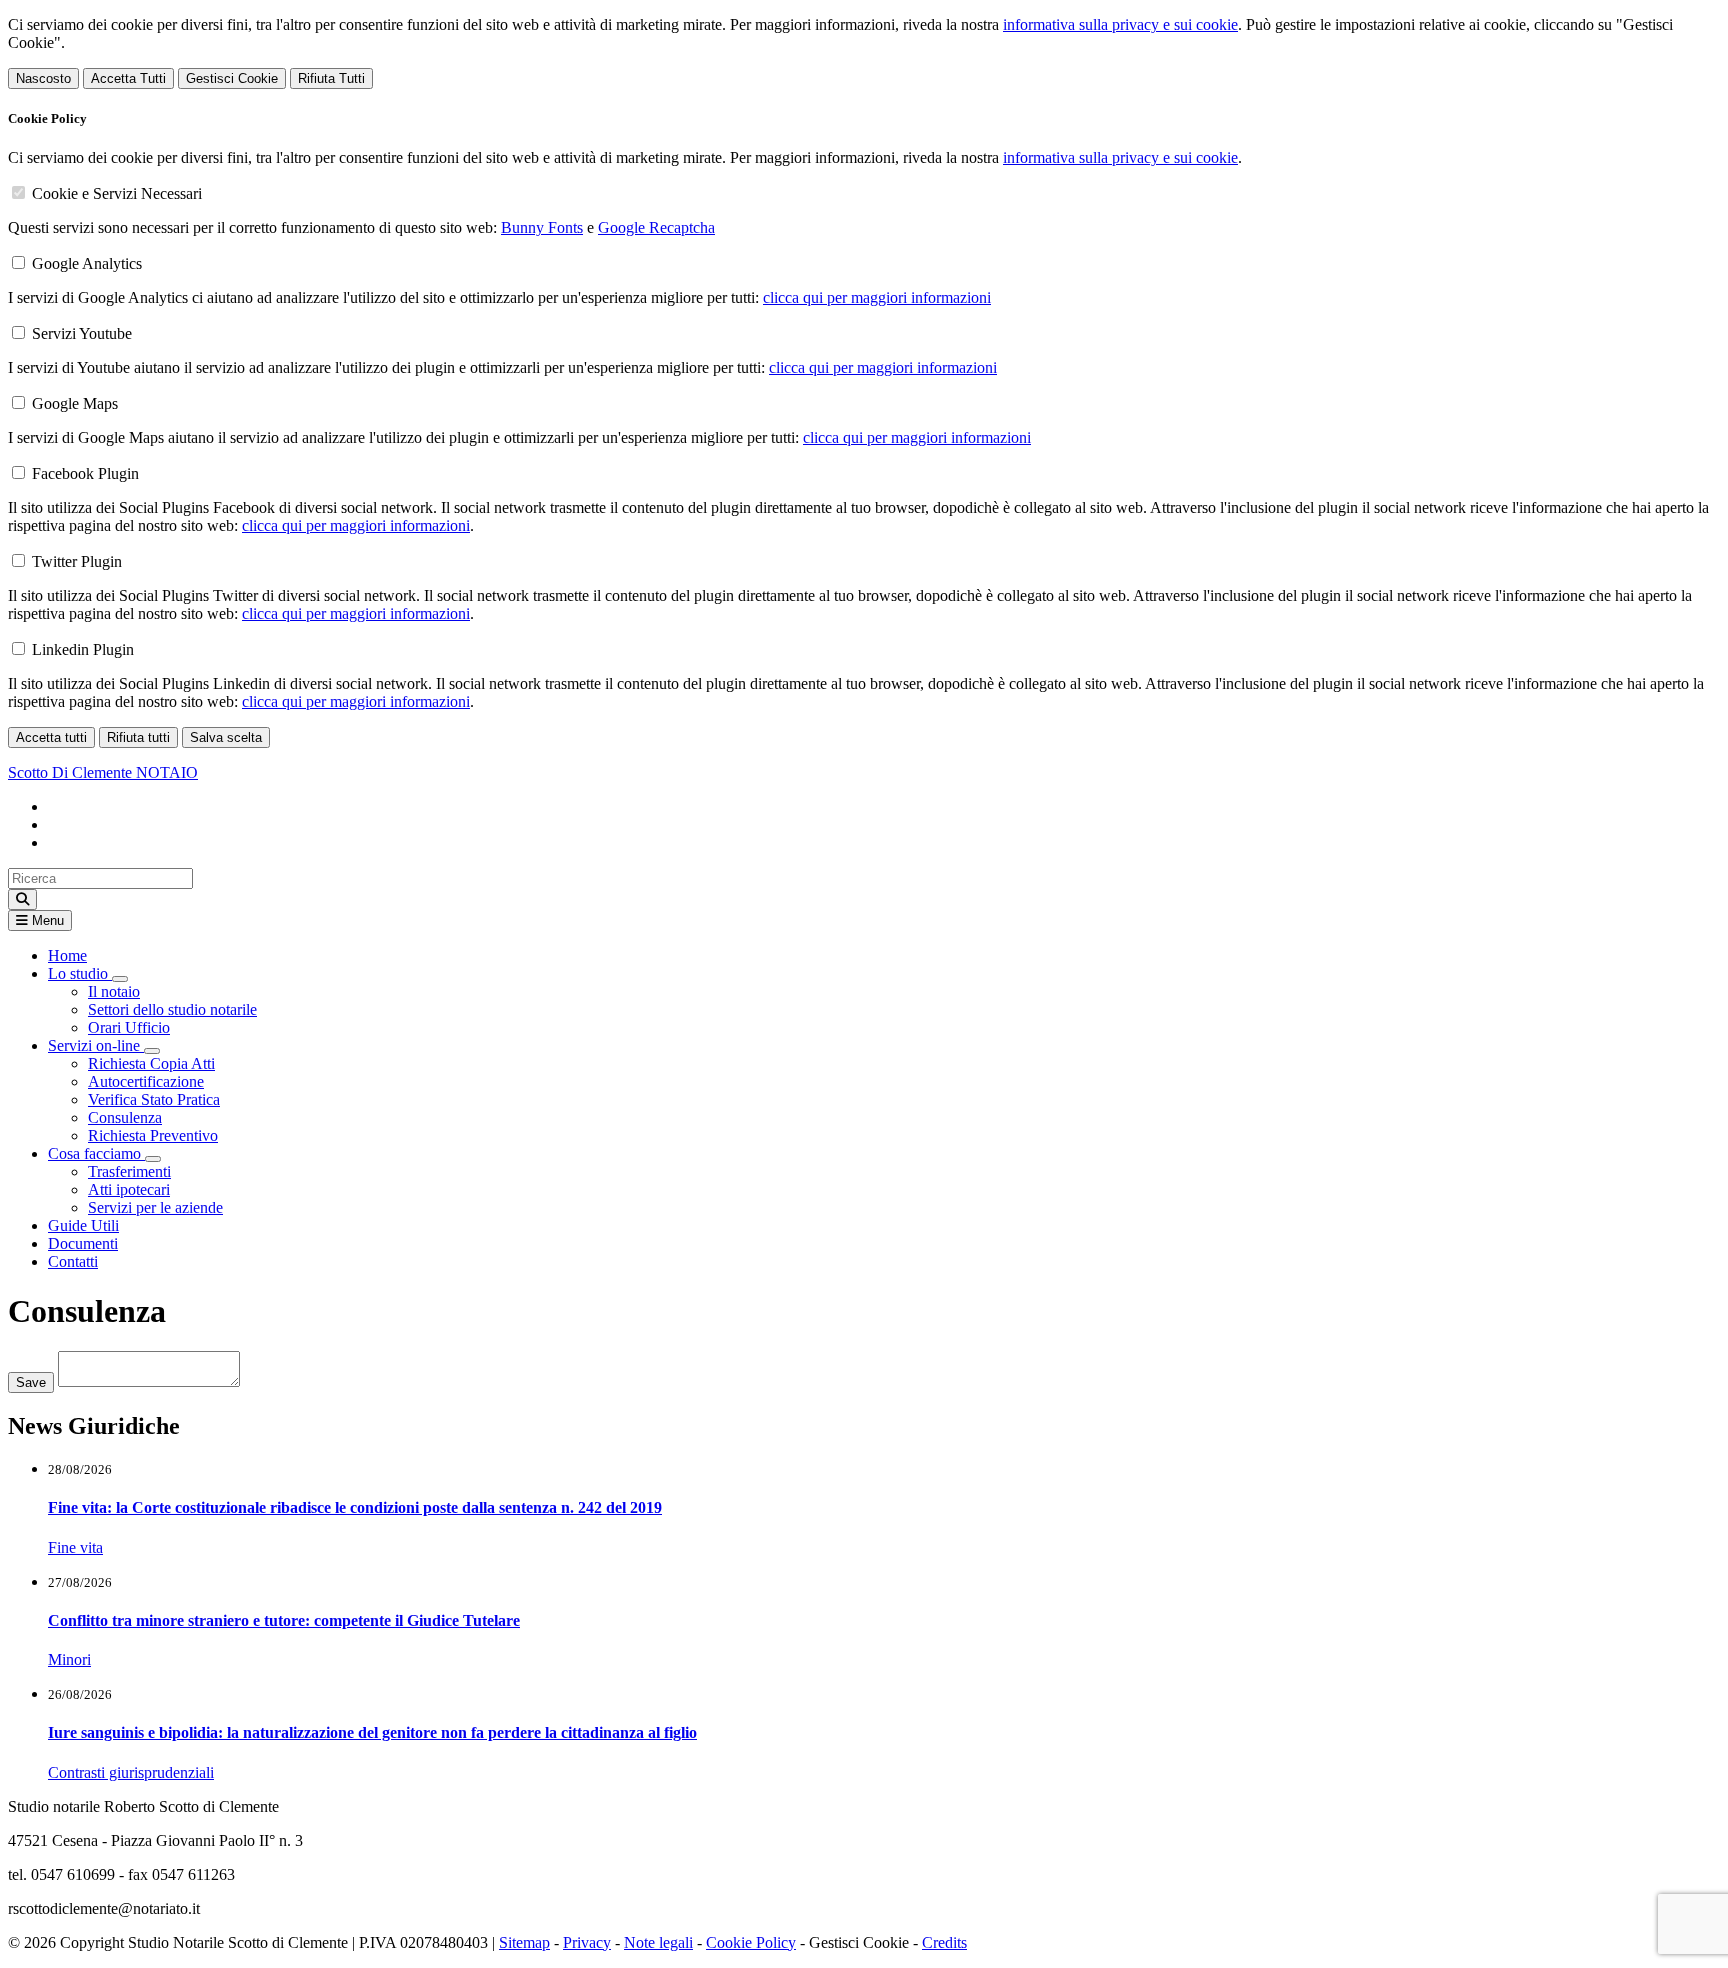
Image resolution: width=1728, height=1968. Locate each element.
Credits (944, 1942)
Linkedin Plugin (83, 649)
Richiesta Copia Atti (151, 1063)
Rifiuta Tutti (331, 78)
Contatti (73, 1261)
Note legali (658, 1942)
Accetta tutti (51, 737)
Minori (69, 1659)
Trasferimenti (129, 1171)
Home (67, 955)
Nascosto (43, 78)
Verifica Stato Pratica (154, 1099)
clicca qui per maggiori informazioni (877, 297)
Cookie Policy (751, 1942)
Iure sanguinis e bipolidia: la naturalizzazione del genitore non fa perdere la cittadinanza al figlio (372, 1732)
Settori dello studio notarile (172, 1009)
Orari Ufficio (129, 1027)
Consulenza (125, 1117)
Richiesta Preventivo (153, 1135)
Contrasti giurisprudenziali (131, 1772)
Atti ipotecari (129, 1189)
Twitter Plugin (77, 561)
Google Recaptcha (656, 227)
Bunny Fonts (542, 227)
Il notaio (114, 991)
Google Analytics (87, 263)
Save (31, 1382)
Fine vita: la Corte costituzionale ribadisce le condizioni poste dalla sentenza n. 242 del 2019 (355, 1507)
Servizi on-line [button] (96, 1045)
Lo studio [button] (80, 973)
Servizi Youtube (82, 333)
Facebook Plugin (85, 473)
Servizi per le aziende (155, 1207)
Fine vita (75, 1547)
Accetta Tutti (128, 78)
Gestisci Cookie (232, 78)
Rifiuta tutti (138, 737)
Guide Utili (83, 1225)
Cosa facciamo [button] (96, 1153)
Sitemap (524, 1942)
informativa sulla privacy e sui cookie (1120, 24)
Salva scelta (226, 737)
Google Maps (75, 403)
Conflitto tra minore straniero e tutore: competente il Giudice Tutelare (284, 1620)
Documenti (83, 1243)
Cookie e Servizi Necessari (117, 193)
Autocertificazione (146, 1081)
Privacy (587, 1942)
